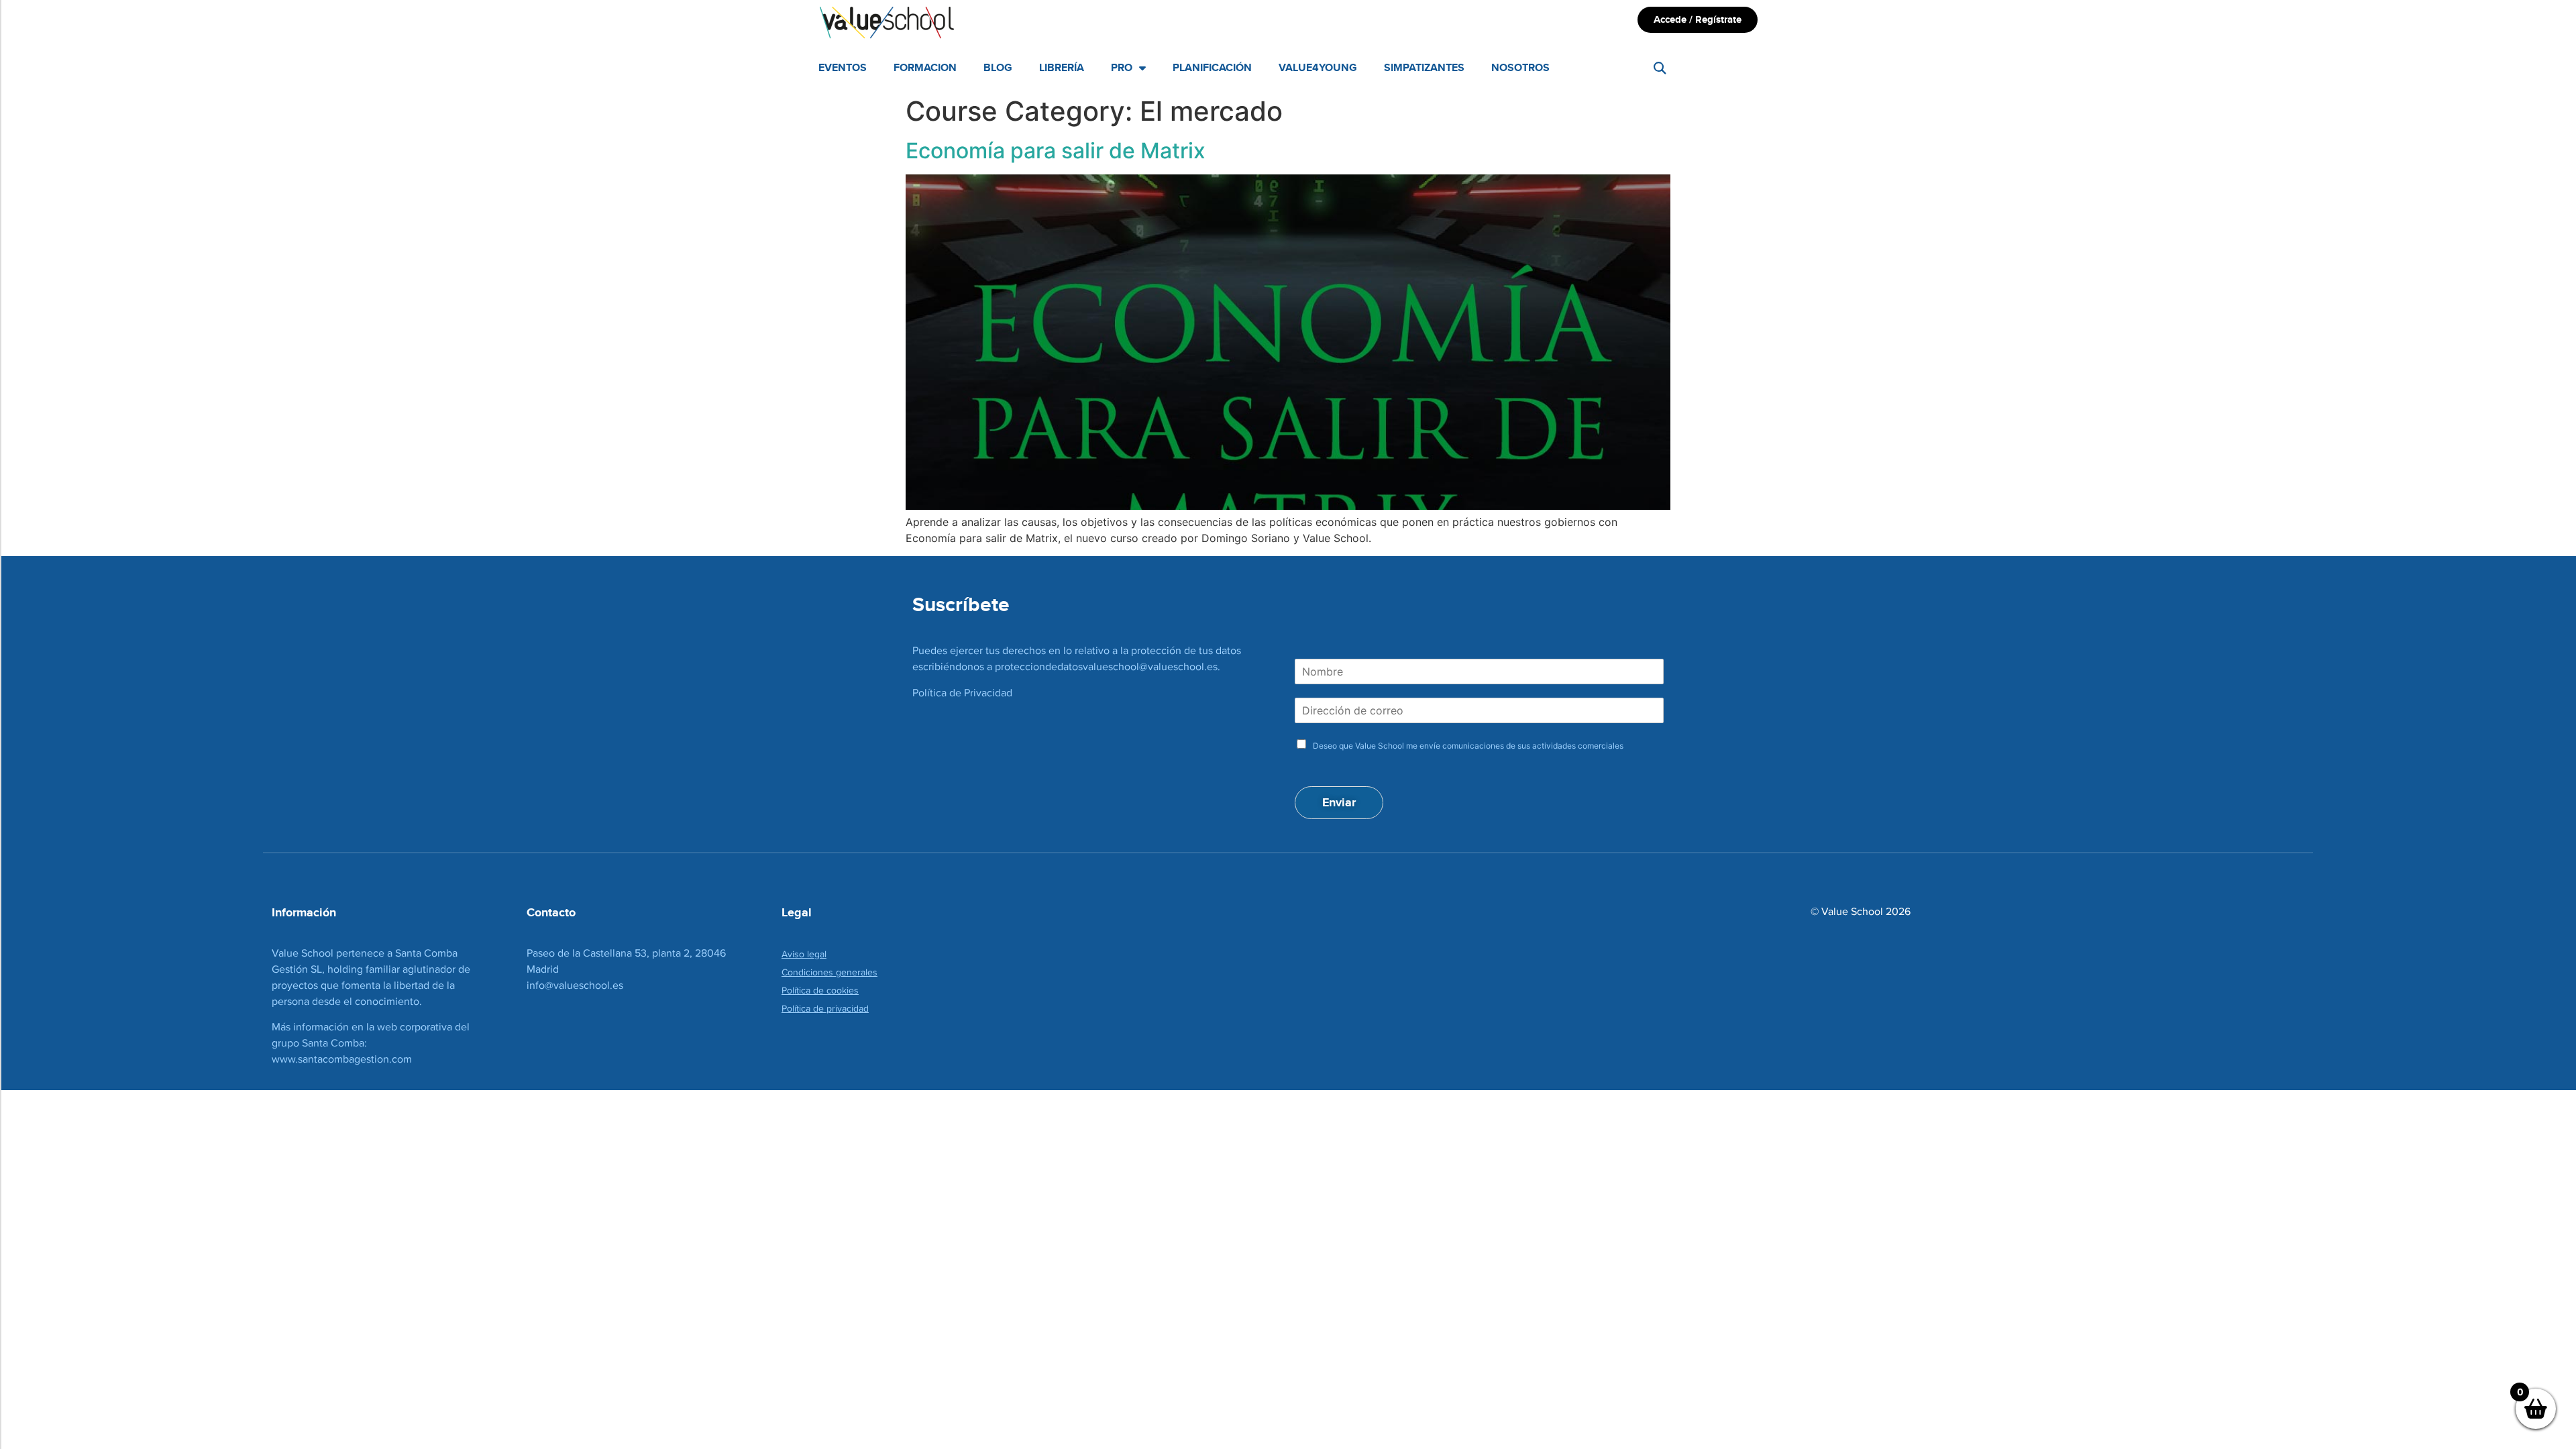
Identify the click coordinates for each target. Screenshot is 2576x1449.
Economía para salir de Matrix (1056, 151)
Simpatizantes (1424, 67)
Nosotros (1520, 67)
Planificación (1212, 67)
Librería (1062, 67)
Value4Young (1318, 67)
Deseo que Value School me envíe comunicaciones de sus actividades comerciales (1468, 746)
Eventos (843, 67)
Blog (998, 67)
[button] (1660, 68)
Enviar (1339, 802)
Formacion (925, 67)
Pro (1122, 67)
